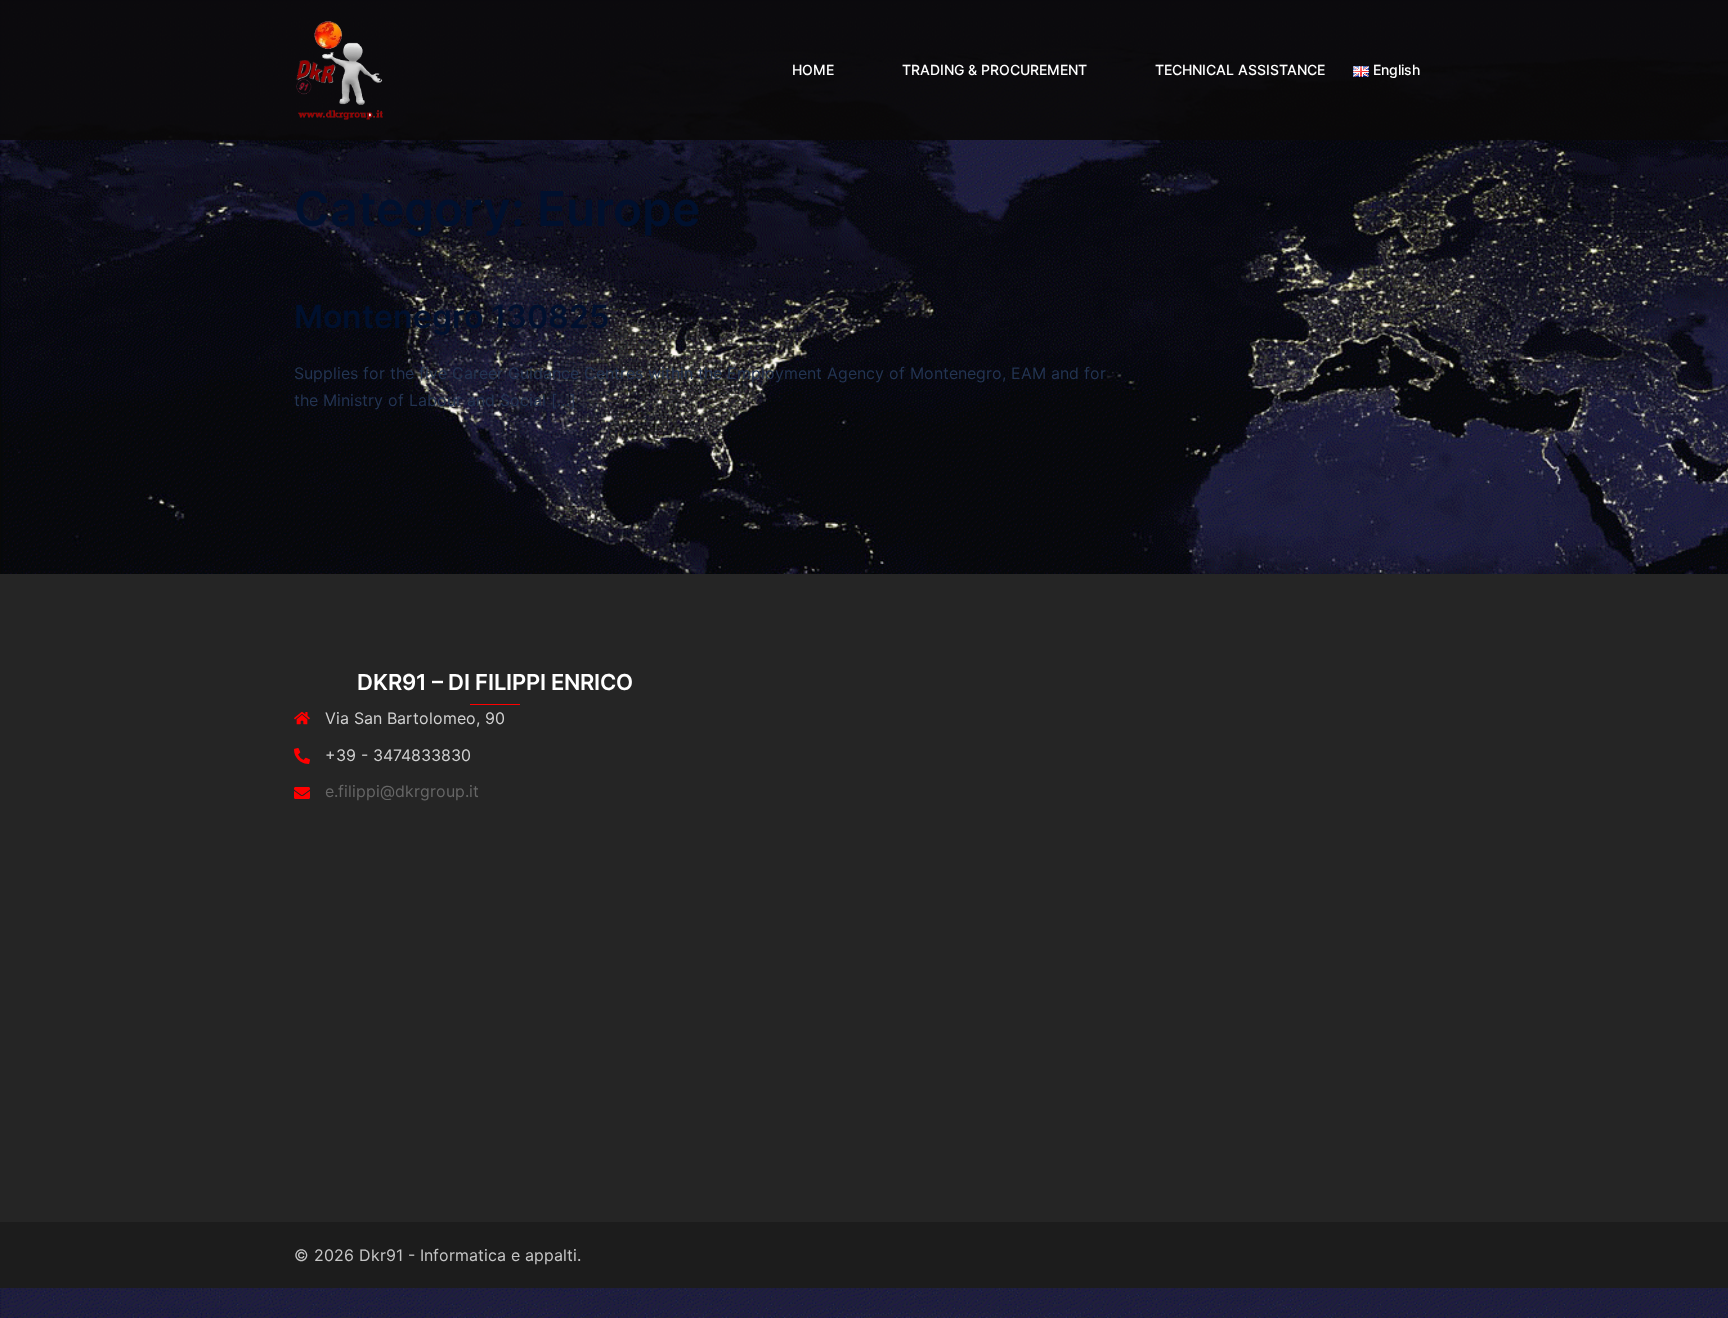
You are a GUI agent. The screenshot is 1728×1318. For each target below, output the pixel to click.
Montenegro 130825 (451, 316)
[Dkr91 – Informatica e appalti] (338, 68)
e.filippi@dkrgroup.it (402, 791)
